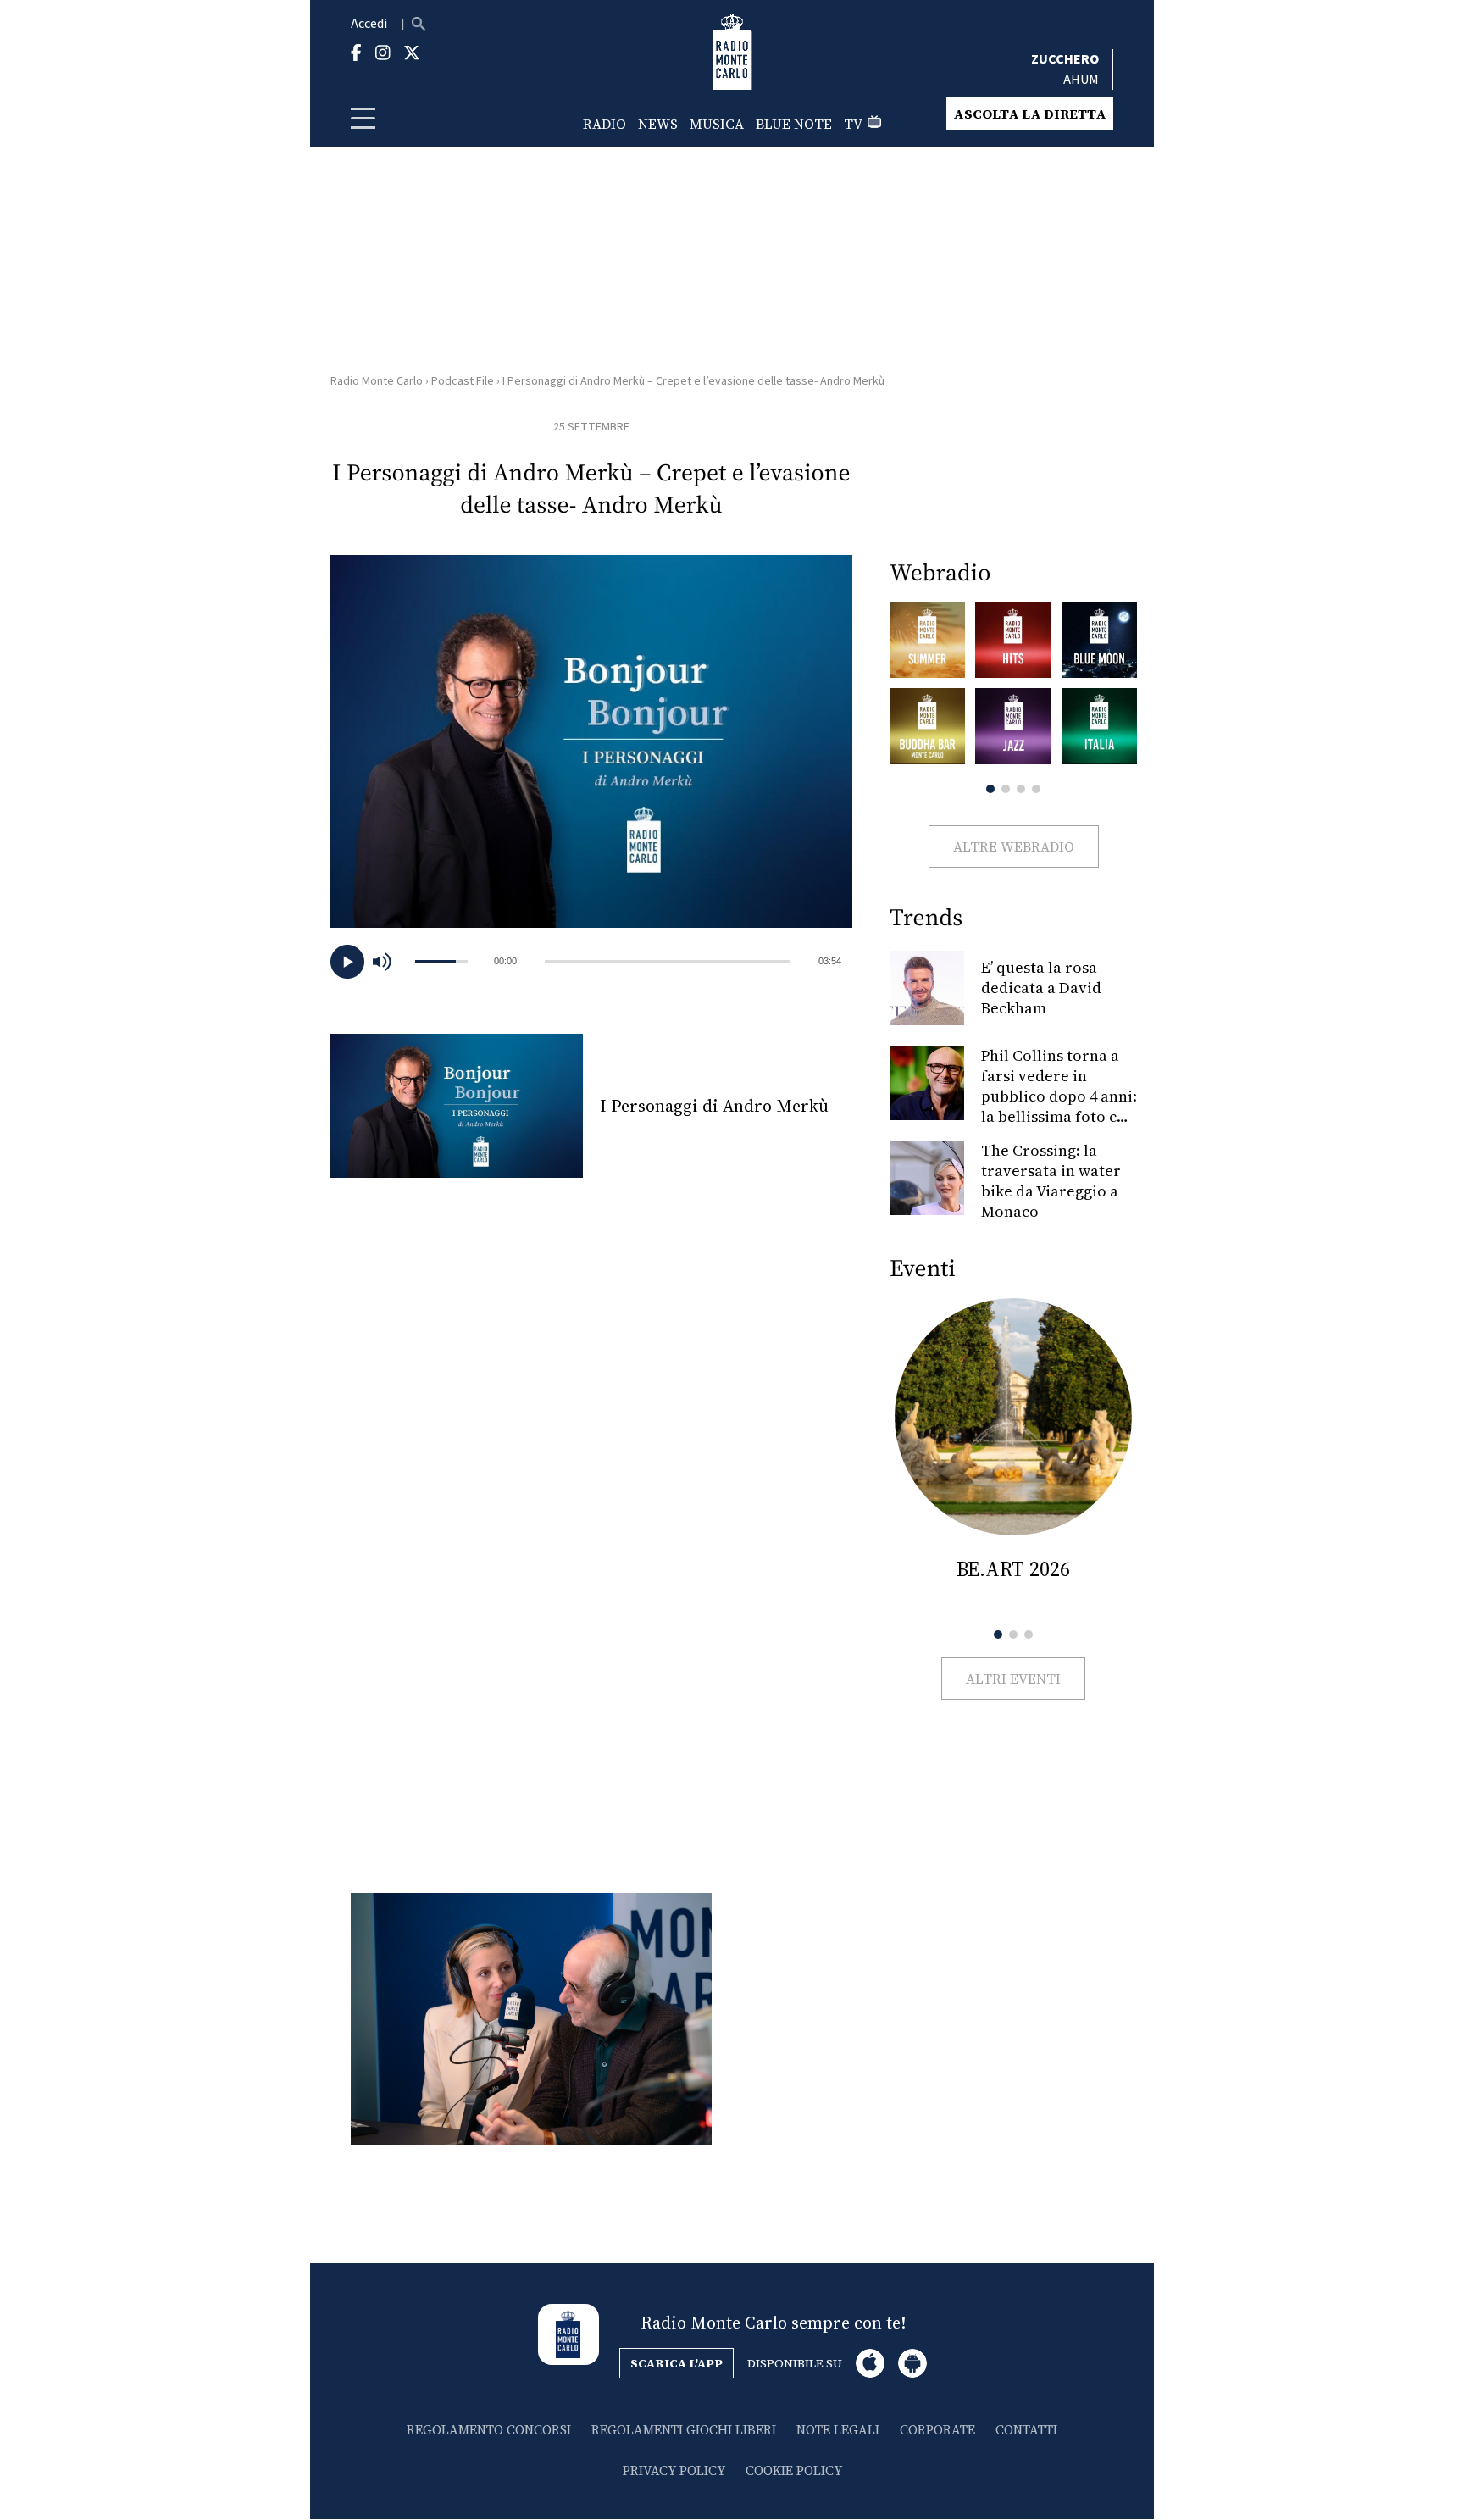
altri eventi (1013, 1679)
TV (853, 124)
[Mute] (390, 962)
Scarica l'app (677, 2363)
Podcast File (463, 381)
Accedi (369, 24)
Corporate (937, 2430)
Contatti (1026, 2430)
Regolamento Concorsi (489, 2430)
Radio (604, 124)
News (658, 124)
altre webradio (1014, 846)
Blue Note (794, 124)
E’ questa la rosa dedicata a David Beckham (1041, 988)
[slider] (668, 962)
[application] (591, 962)
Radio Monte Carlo (377, 381)
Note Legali (838, 2430)
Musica (717, 124)
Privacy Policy (674, 2470)
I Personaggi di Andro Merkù (714, 1106)
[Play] (347, 962)
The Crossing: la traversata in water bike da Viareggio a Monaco (1051, 1181)
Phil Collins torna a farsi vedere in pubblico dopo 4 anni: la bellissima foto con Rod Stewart (1059, 1096)
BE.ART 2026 (1013, 1569)
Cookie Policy (794, 2470)
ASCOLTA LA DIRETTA (1030, 114)
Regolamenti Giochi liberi (684, 2430)
